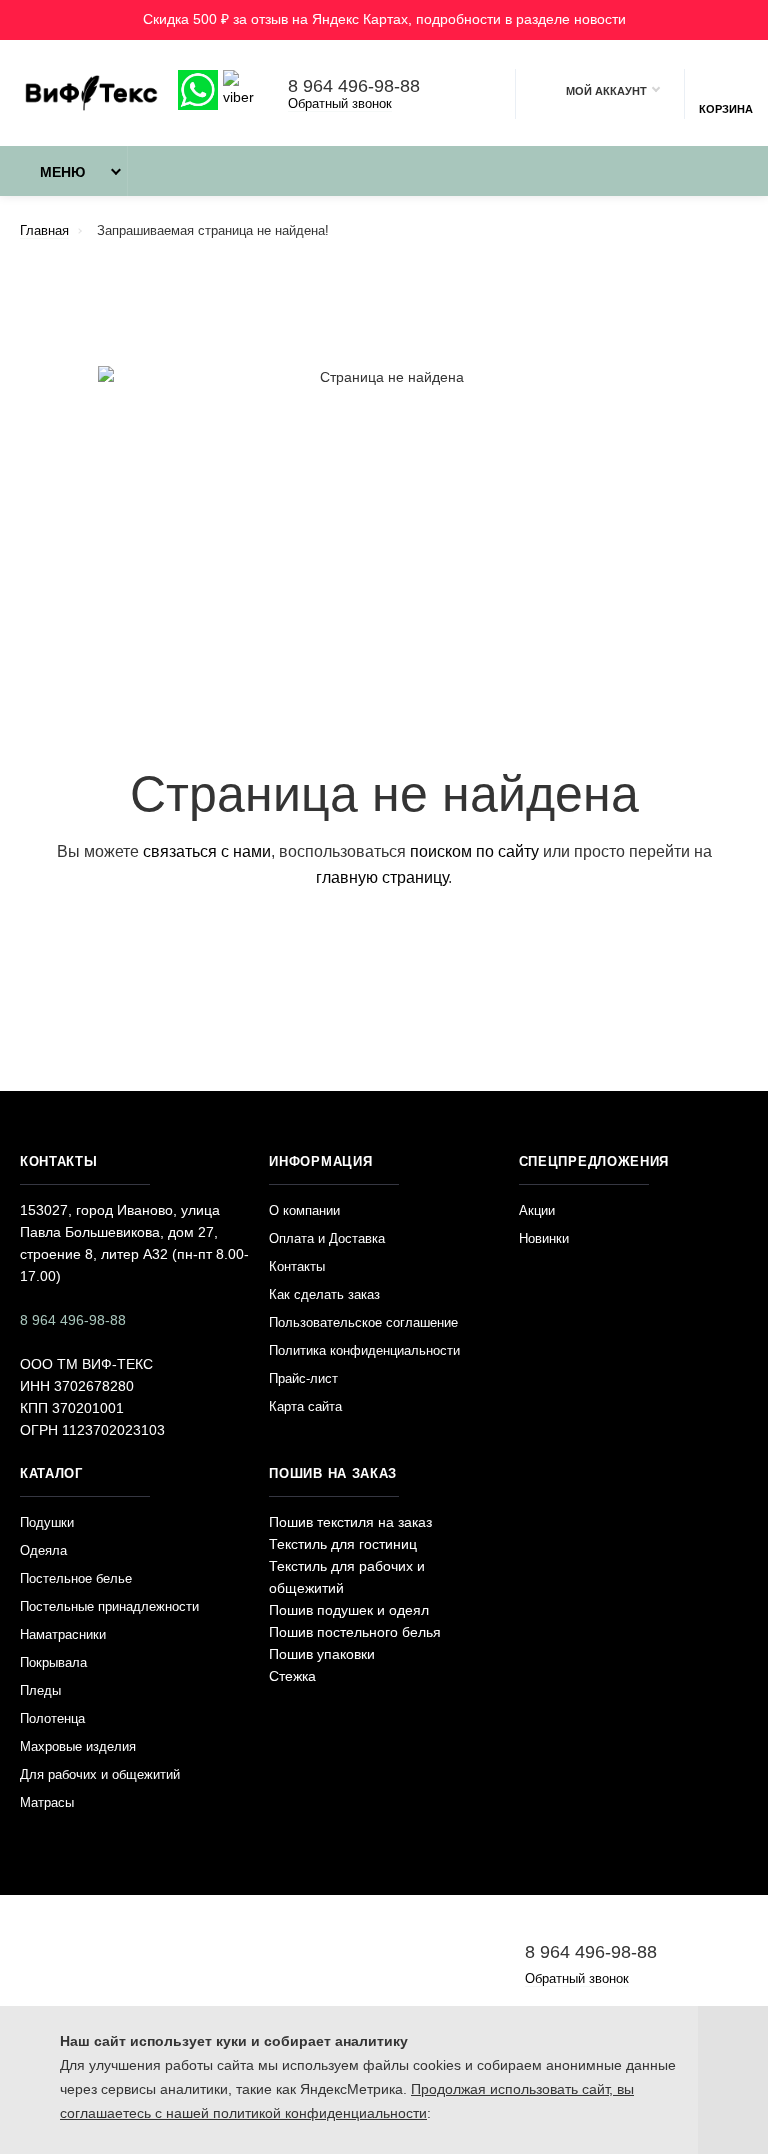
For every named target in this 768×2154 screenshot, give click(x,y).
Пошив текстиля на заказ (350, 1522)
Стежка (292, 1676)
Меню (62, 172)
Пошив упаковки (322, 1654)
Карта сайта (305, 1406)
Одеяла (43, 1550)
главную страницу (382, 877)
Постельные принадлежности (109, 1606)
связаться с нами (207, 851)
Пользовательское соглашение (363, 1322)
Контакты (297, 1266)
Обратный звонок (340, 103)
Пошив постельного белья (355, 1632)
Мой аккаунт (606, 91)
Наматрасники (63, 1634)
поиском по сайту (474, 851)
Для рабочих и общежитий (100, 1774)
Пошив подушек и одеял (349, 1610)
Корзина (726, 109)
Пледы (40, 1690)
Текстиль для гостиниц (343, 1544)
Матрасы (47, 1802)
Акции (537, 1210)
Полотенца (52, 1718)
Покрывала (53, 1662)
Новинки (544, 1238)
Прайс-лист (303, 1378)
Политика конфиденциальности (364, 1350)
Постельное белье (76, 1578)
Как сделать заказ (324, 1294)
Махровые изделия (78, 1746)
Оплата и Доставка (327, 1238)
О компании (304, 1210)
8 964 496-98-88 (354, 86)
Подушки (47, 1522)
